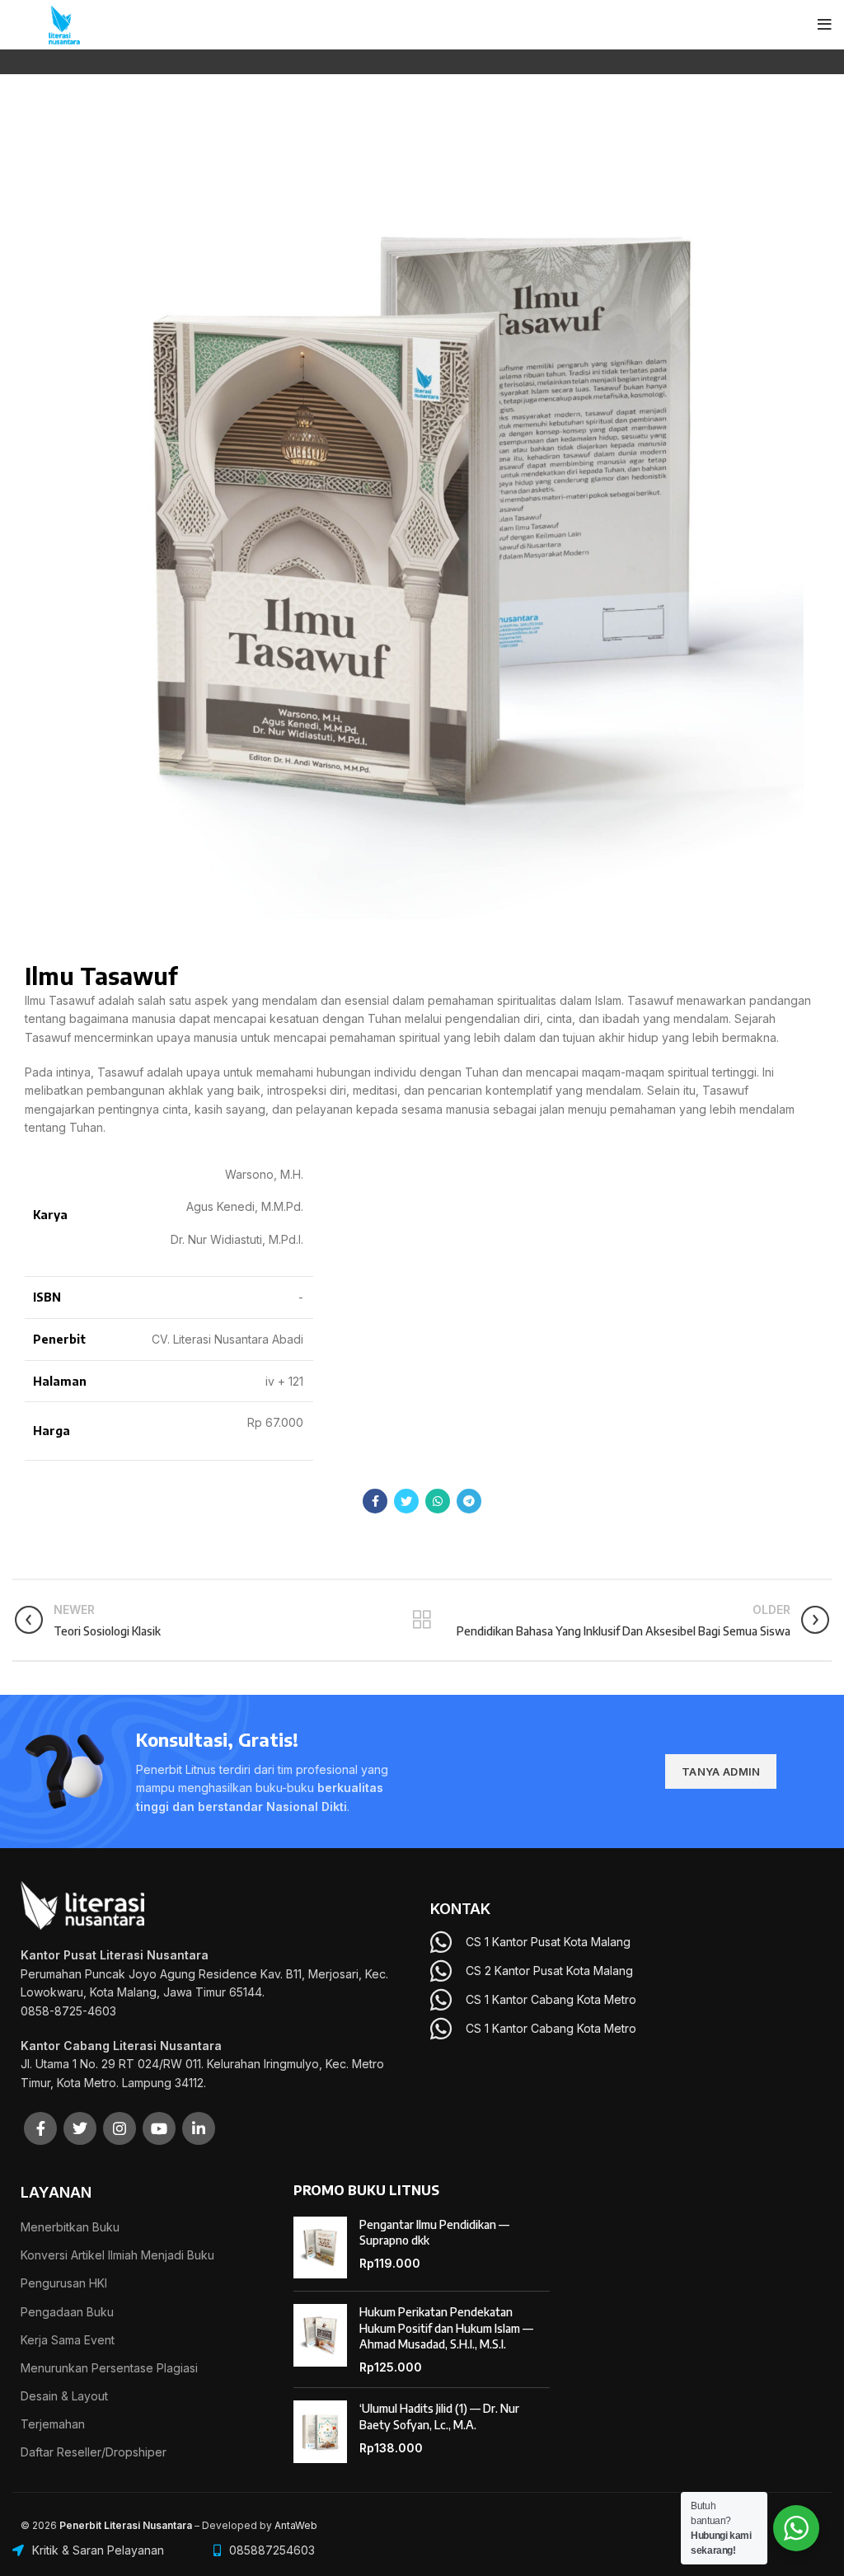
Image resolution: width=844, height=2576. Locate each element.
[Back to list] (422, 1620)
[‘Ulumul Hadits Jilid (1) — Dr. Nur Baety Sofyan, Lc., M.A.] (320, 2432)
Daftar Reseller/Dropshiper (94, 2452)
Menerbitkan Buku (70, 2227)
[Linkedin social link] (199, 2128)
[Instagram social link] (120, 2128)
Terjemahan (53, 2424)
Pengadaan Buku (67, 2312)
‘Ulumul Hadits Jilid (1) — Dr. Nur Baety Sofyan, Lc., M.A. (439, 2416)
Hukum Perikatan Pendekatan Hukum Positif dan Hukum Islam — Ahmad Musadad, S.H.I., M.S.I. (446, 2328)
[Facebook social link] (375, 1501)
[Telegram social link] (469, 1501)
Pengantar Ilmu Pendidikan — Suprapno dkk (434, 2233)
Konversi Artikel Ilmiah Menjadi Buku (117, 2255)
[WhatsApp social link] (438, 1501)
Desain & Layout (64, 2396)
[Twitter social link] (406, 1501)
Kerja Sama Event (68, 2340)
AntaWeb (296, 2525)
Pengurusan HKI (64, 2283)
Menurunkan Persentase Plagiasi (109, 2368)
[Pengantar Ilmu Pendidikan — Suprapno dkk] (320, 2248)
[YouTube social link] (159, 2128)
